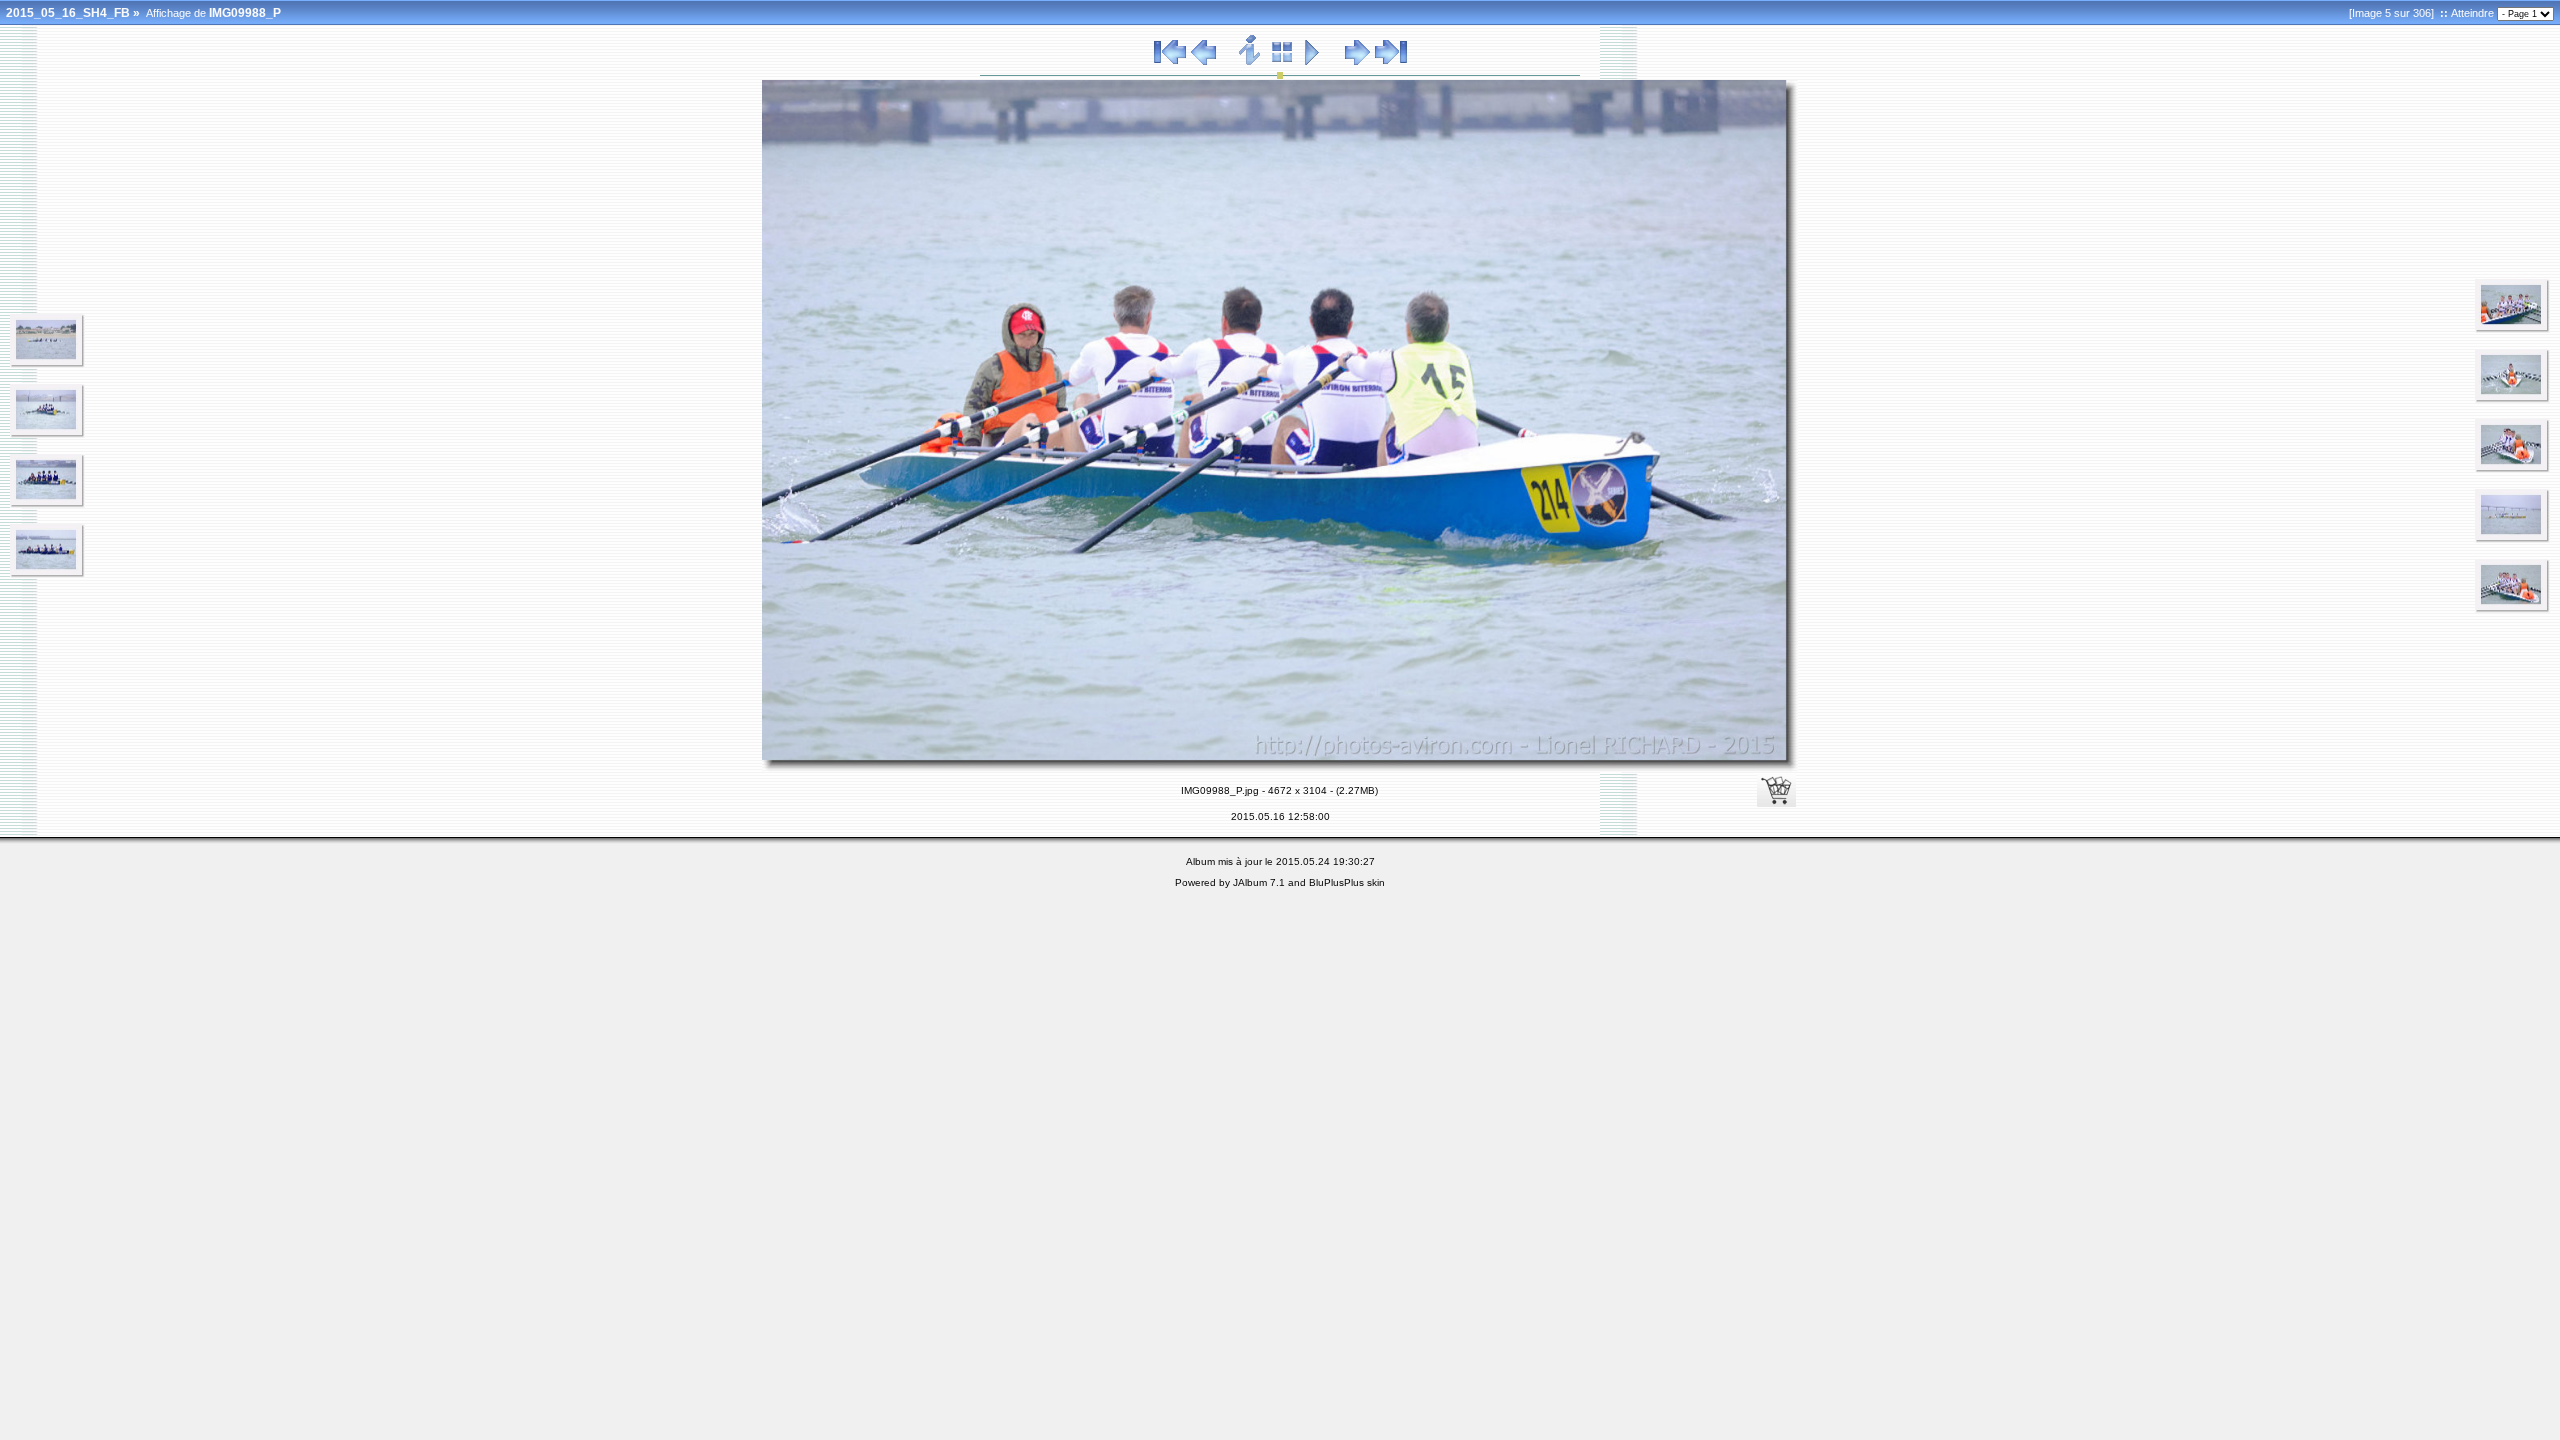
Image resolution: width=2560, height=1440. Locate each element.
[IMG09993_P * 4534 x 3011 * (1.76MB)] (2512, 539)
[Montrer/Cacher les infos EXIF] (1250, 62)
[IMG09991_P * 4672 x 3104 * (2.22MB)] (2512, 469)
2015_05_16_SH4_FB (68, 13)
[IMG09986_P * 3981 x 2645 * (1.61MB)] (47, 504)
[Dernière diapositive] (1391, 62)
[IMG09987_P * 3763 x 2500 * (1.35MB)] (47, 574)
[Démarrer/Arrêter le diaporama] (1312, 62)
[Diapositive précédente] (1203, 62)
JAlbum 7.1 (1259, 882)
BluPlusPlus (1336, 882)
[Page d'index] (1282, 62)
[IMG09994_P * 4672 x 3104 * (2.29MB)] (2512, 609)
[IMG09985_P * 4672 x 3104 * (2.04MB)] (47, 434)
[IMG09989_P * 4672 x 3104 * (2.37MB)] (2512, 329)
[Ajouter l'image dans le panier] (1776, 787)
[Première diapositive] (1170, 62)
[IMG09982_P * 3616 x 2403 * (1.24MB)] (47, 364)
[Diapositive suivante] (1357, 62)
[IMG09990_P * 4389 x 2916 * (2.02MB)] (2512, 399)
